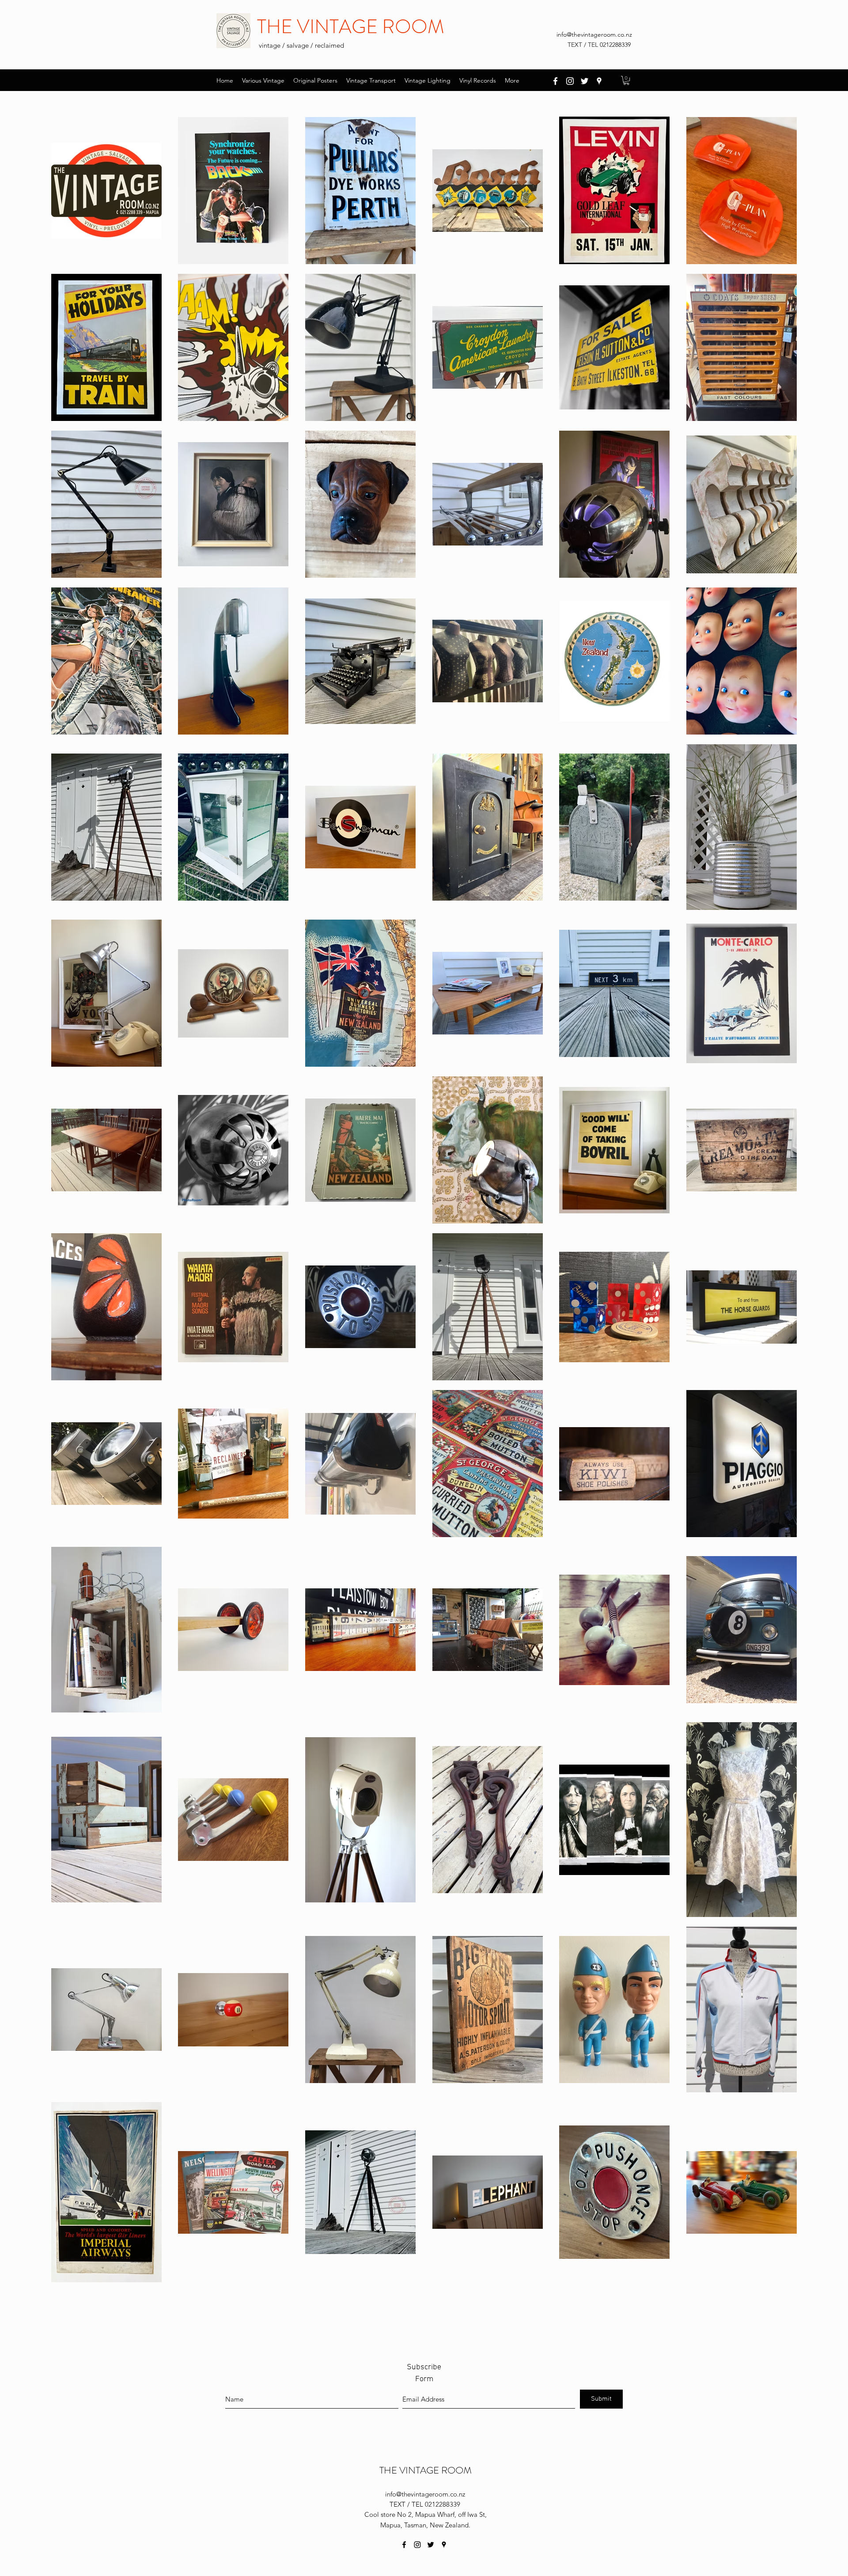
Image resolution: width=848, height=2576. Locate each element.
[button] (626, 80)
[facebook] (555, 81)
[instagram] (570, 81)
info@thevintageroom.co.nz (594, 34)
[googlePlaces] (599, 81)
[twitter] (585, 81)
